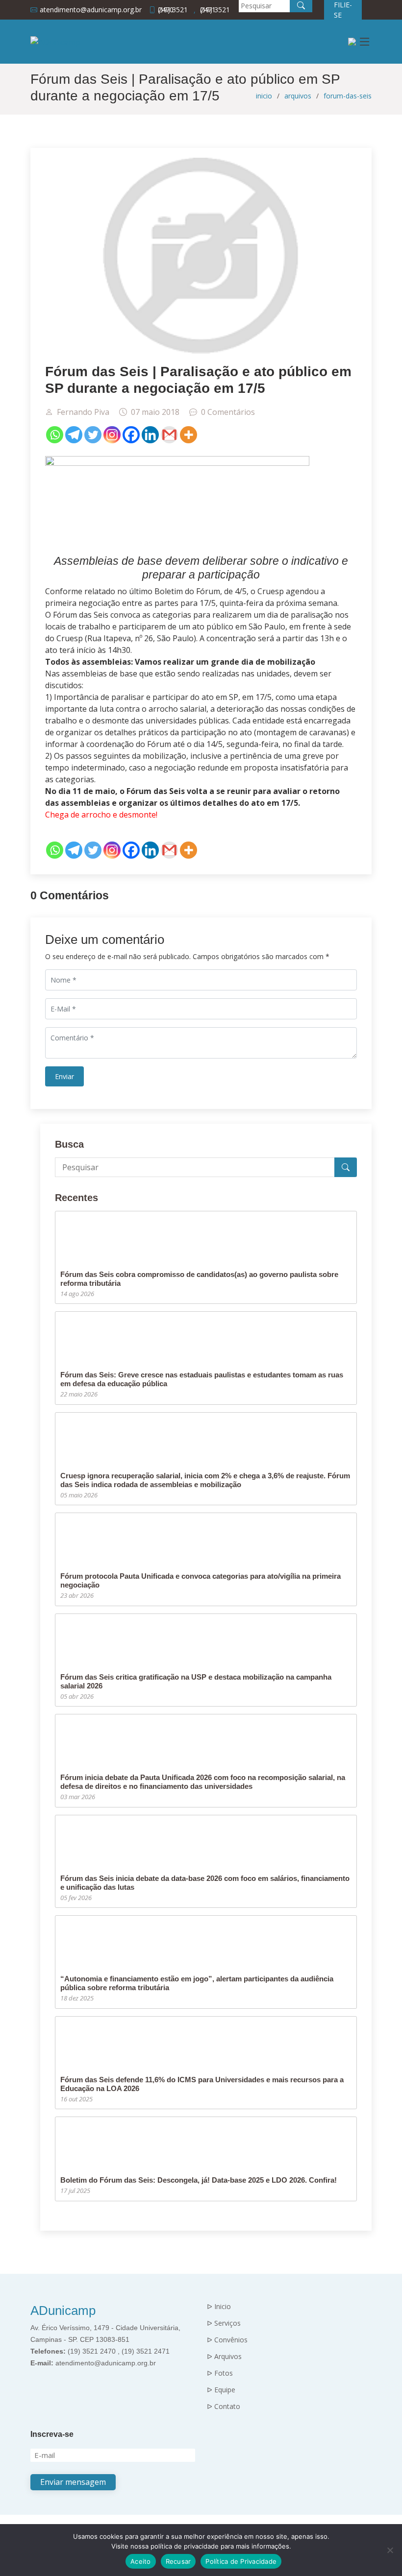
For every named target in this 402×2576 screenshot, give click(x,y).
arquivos (298, 96)
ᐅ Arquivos (224, 2357)
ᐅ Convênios (227, 2340)
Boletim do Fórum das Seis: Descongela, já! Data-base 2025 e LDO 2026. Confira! (199, 2180)
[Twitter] (93, 435)
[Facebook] (131, 435)
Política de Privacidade (241, 2561)
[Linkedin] (150, 435)
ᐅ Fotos (220, 2373)
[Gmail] (169, 435)
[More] (188, 435)
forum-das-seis (348, 96)
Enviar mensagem (73, 2482)
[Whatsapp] (55, 435)
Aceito (141, 2561)
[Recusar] (390, 2550)
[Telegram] (74, 435)
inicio (264, 96)
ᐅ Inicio (219, 2307)
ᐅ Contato (224, 2407)
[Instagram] (112, 435)
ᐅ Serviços (224, 2323)
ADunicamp (63, 2311)
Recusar (178, 2561)
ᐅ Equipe (221, 2390)
